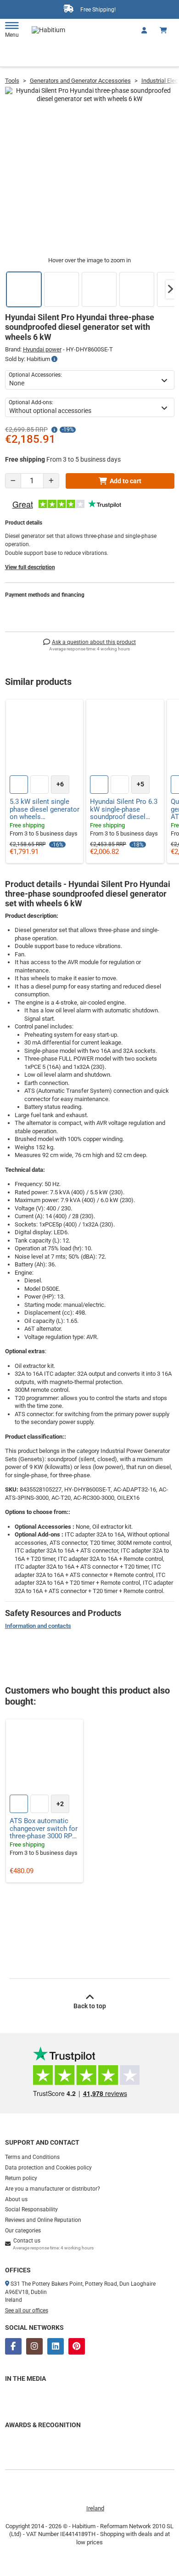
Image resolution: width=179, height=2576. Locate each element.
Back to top (90, 2006)
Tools (12, 81)
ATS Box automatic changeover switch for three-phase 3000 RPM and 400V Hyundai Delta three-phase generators (44, 1829)
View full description (30, 567)
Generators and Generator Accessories (80, 81)
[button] (170, 289)
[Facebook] (13, 2346)
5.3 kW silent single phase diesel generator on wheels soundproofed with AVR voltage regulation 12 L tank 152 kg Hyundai (45, 809)
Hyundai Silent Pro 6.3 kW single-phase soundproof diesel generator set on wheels (124, 809)
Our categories (23, 2231)
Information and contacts (38, 1626)
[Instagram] (34, 2346)
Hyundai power (42, 349)
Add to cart (126, 481)
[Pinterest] (77, 2346)
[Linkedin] (56, 2346)
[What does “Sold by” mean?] (54, 359)
